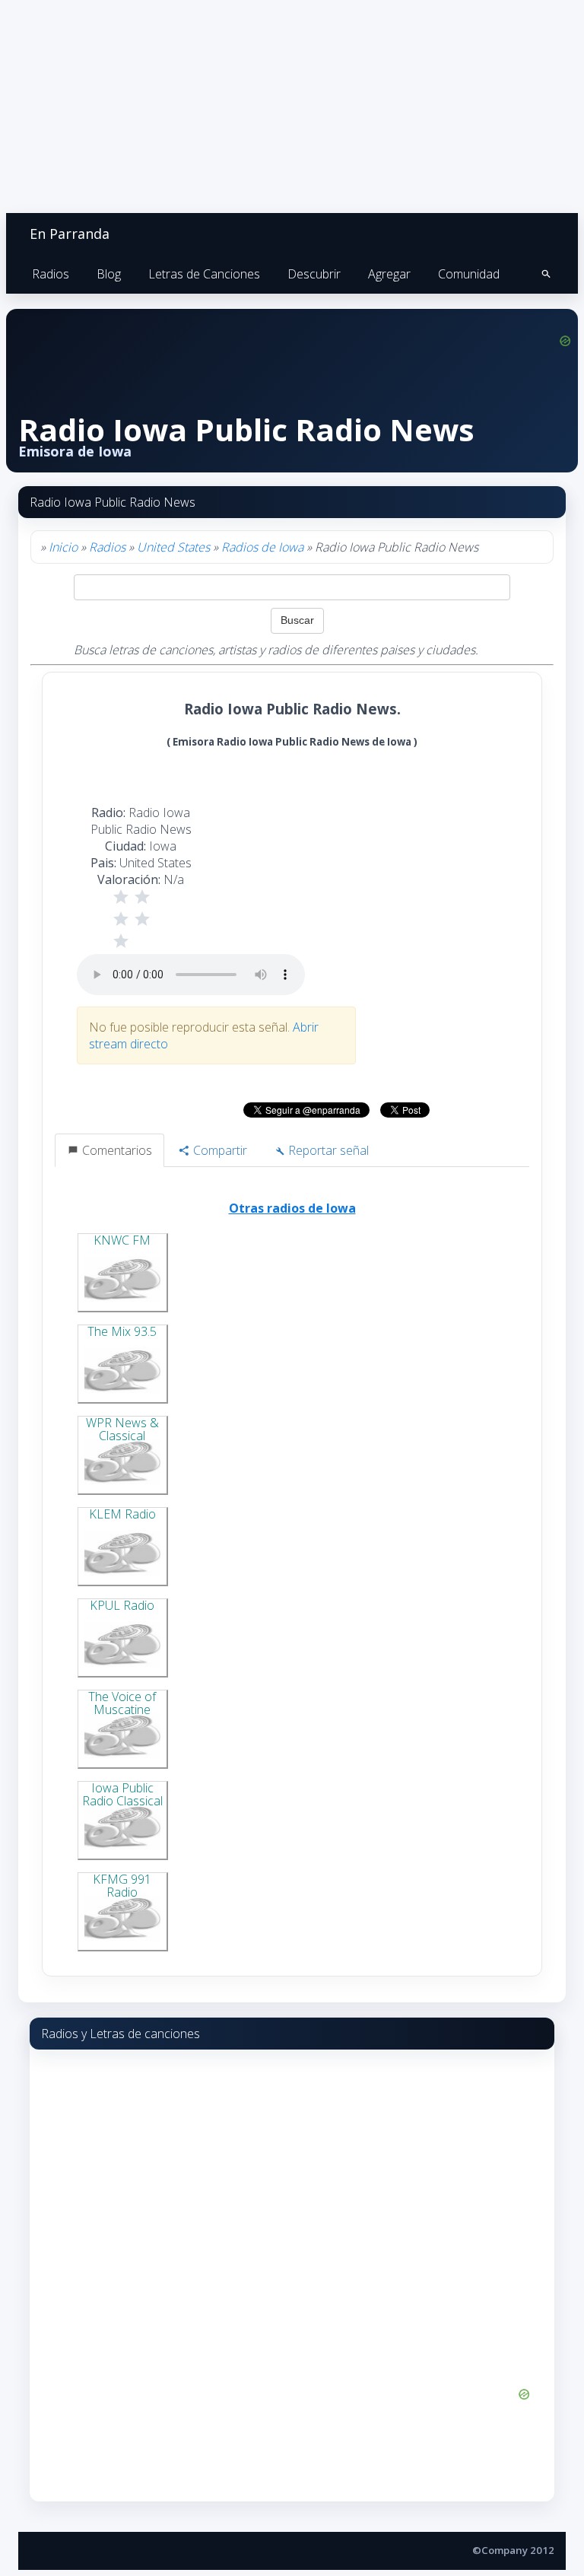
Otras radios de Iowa (292, 1208)
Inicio (63, 547)
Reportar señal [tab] (327, 1150)
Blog (109, 274)
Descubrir (314, 274)
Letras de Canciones (204, 274)
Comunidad (469, 274)
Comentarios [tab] (116, 1150)
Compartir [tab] (219, 1150)
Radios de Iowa (262, 547)
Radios (51, 274)
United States (173, 547)
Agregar (389, 274)
